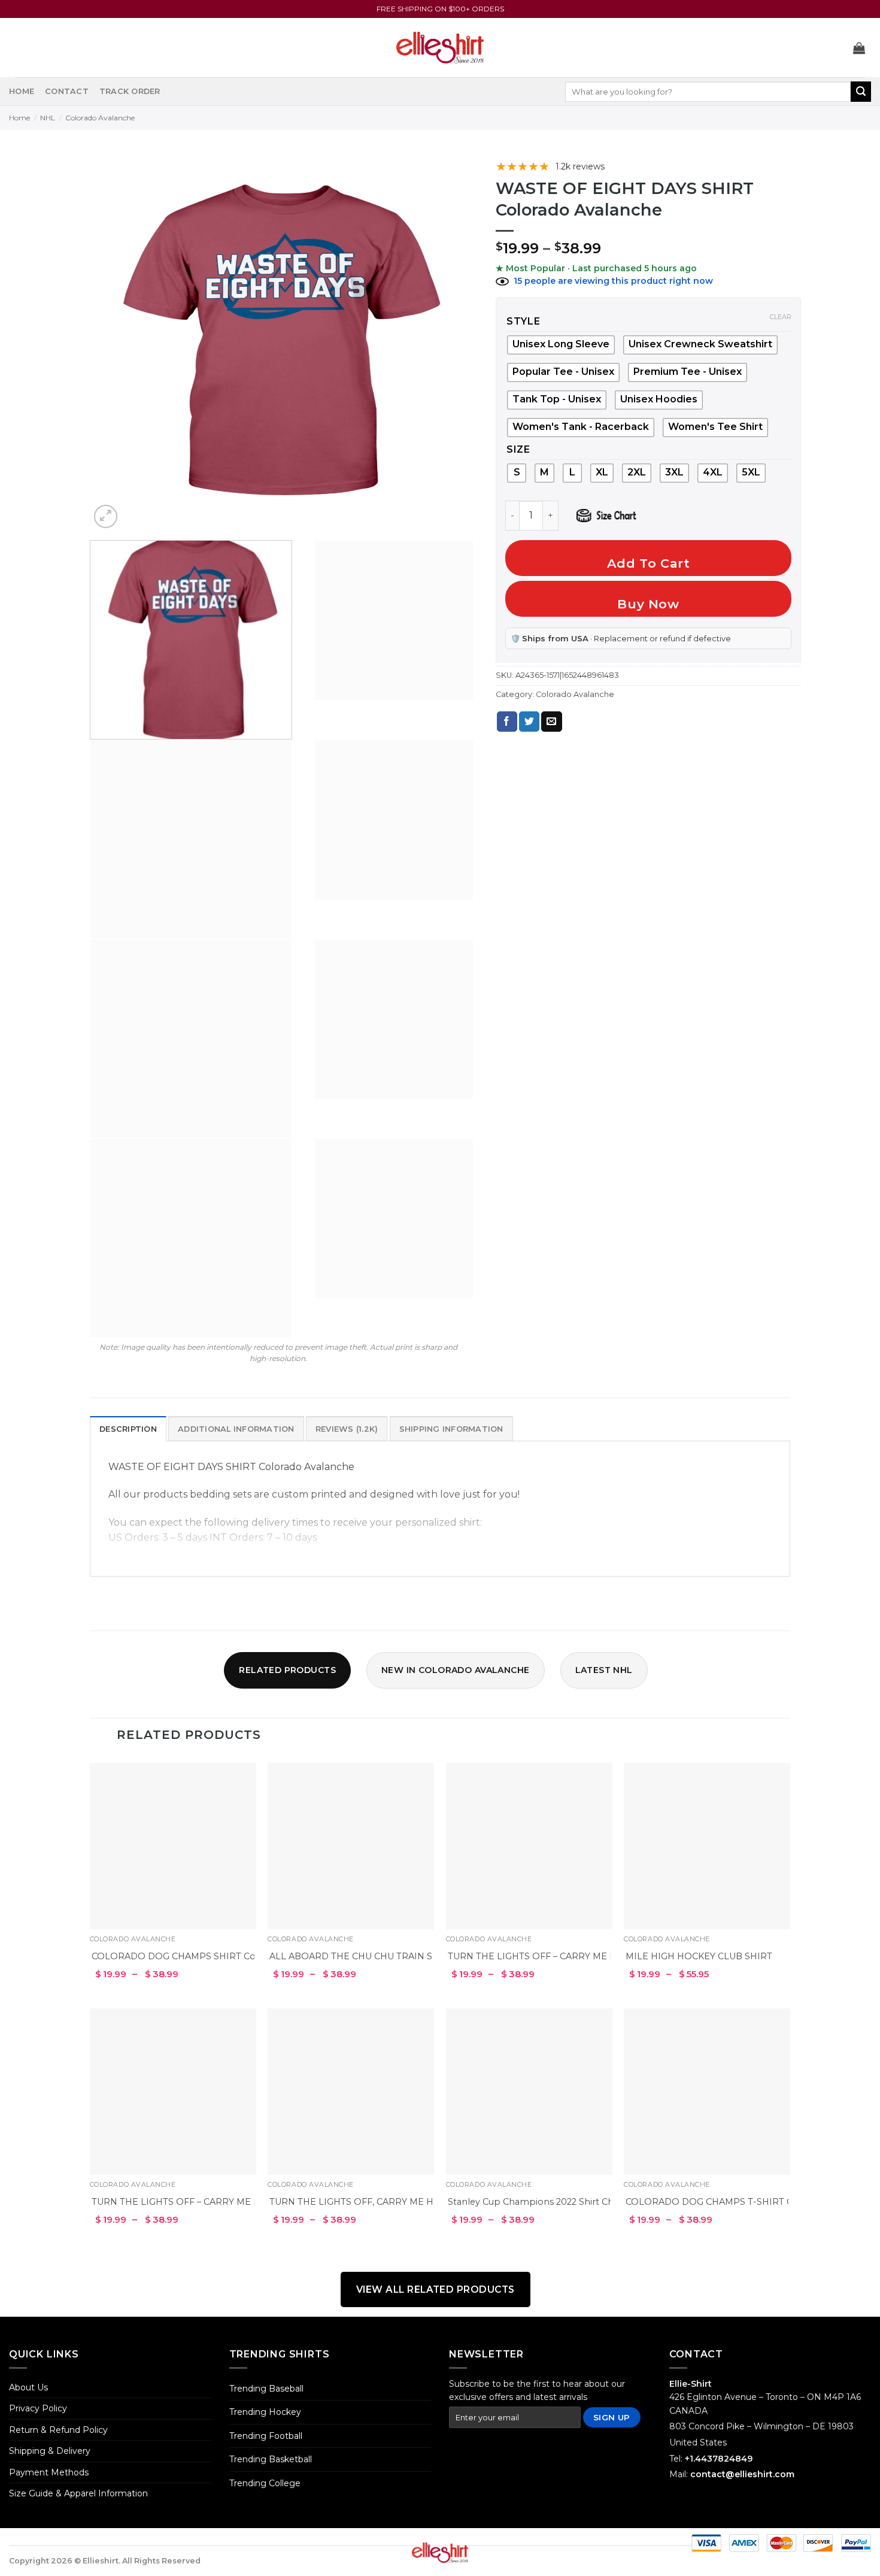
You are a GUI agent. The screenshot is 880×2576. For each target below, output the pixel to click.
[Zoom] (106, 516)
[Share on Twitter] (529, 722)
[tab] (128, 1429)
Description (128, 1429)
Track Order (130, 91)
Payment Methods (49, 2472)
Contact (67, 91)
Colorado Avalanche (100, 118)
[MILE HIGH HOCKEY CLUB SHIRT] (707, 1846)
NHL (48, 118)
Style (524, 322)
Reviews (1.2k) (347, 1429)
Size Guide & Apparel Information (78, 2493)
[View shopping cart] (859, 48)
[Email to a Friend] (551, 722)
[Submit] (861, 92)
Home (22, 91)
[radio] (563, 372)
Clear (781, 317)
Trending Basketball (271, 2459)
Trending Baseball (266, 2389)
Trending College (265, 2483)
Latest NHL (604, 1670)
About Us (28, 2387)
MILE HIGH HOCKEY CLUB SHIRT (699, 1956)
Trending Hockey (265, 2412)
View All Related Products (436, 2289)
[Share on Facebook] (507, 722)
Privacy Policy (38, 2408)
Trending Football (266, 2436)
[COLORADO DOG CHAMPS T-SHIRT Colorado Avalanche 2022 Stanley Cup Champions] (707, 2092)
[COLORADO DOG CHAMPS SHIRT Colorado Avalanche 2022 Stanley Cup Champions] (173, 1846)
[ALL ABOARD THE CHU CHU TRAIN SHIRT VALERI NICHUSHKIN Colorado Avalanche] (351, 1846)
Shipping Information (451, 1429)
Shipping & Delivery (50, 2451)
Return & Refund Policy (58, 2430)
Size (518, 450)
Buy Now (648, 604)
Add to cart (649, 563)
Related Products (287, 1670)
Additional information (236, 1429)
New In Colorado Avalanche (456, 1670)
